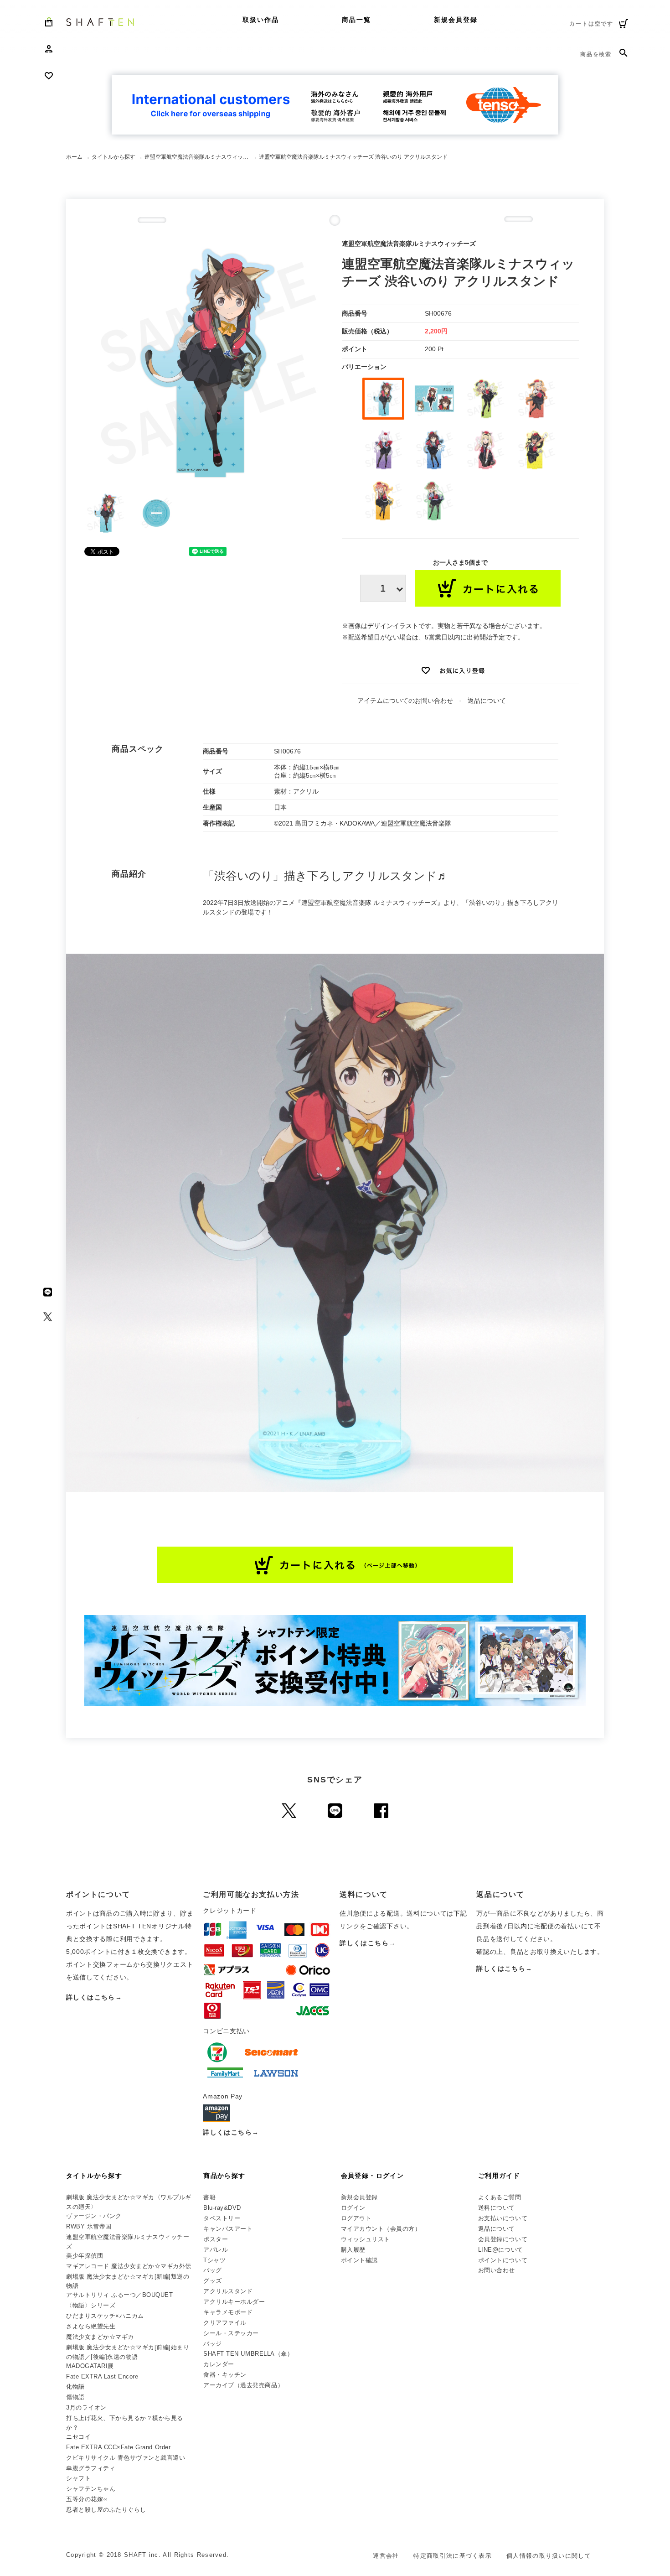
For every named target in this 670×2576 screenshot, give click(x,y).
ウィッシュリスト (366, 2239)
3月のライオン (86, 2407)
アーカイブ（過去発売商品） (243, 2385)
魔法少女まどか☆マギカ (100, 2337)
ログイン (353, 2208)
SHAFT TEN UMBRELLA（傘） (248, 2354)
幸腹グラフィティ (91, 2468)
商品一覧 (356, 20)
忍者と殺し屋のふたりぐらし (106, 2510)
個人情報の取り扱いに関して (549, 2556)
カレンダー (219, 2364)
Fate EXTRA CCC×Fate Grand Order (118, 2447)
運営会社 (386, 2556)
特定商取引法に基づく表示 (453, 2556)
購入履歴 (353, 2250)
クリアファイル (225, 2323)
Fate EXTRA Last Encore (102, 2376)
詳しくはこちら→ (94, 1997)
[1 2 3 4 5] (383, 588)
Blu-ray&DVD (222, 2208)
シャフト (78, 2478)
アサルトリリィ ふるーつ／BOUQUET (119, 2295)
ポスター (216, 2239)
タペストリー (222, 2218)
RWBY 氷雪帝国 (89, 2226)
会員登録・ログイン (373, 2176)
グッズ (213, 2281)
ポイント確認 (359, 2260)
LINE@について (501, 2250)
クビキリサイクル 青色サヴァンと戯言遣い (126, 2458)
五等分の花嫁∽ (87, 2499)
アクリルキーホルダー (234, 2302)
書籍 (209, 2197)
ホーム (74, 157)
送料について (497, 2208)
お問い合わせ (497, 2270)
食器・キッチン (225, 2375)
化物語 (75, 2386)
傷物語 (75, 2397)
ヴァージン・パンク (94, 2216)
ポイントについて (503, 2260)
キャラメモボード (228, 2312)
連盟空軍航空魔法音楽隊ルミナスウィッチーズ (198, 157)
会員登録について (503, 2239)
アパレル (216, 2250)
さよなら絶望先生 (91, 2326)
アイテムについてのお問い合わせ (405, 701)
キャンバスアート (228, 2229)
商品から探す (224, 2176)
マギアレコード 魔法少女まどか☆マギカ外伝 (129, 2266)
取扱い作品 (261, 20)
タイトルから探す (113, 157)
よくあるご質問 (500, 2197)
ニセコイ (78, 2437)
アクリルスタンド (228, 2291)
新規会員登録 (456, 20)
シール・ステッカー (231, 2333)
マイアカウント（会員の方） (381, 2229)
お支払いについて (503, 2218)
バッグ (213, 2270)
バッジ (213, 2344)
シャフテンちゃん (91, 2489)
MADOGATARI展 (90, 2366)
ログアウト (356, 2218)
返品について (487, 701)
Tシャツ (214, 2260)
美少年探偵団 (85, 2256)
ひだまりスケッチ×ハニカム (105, 2316)
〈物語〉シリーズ (91, 2305)
